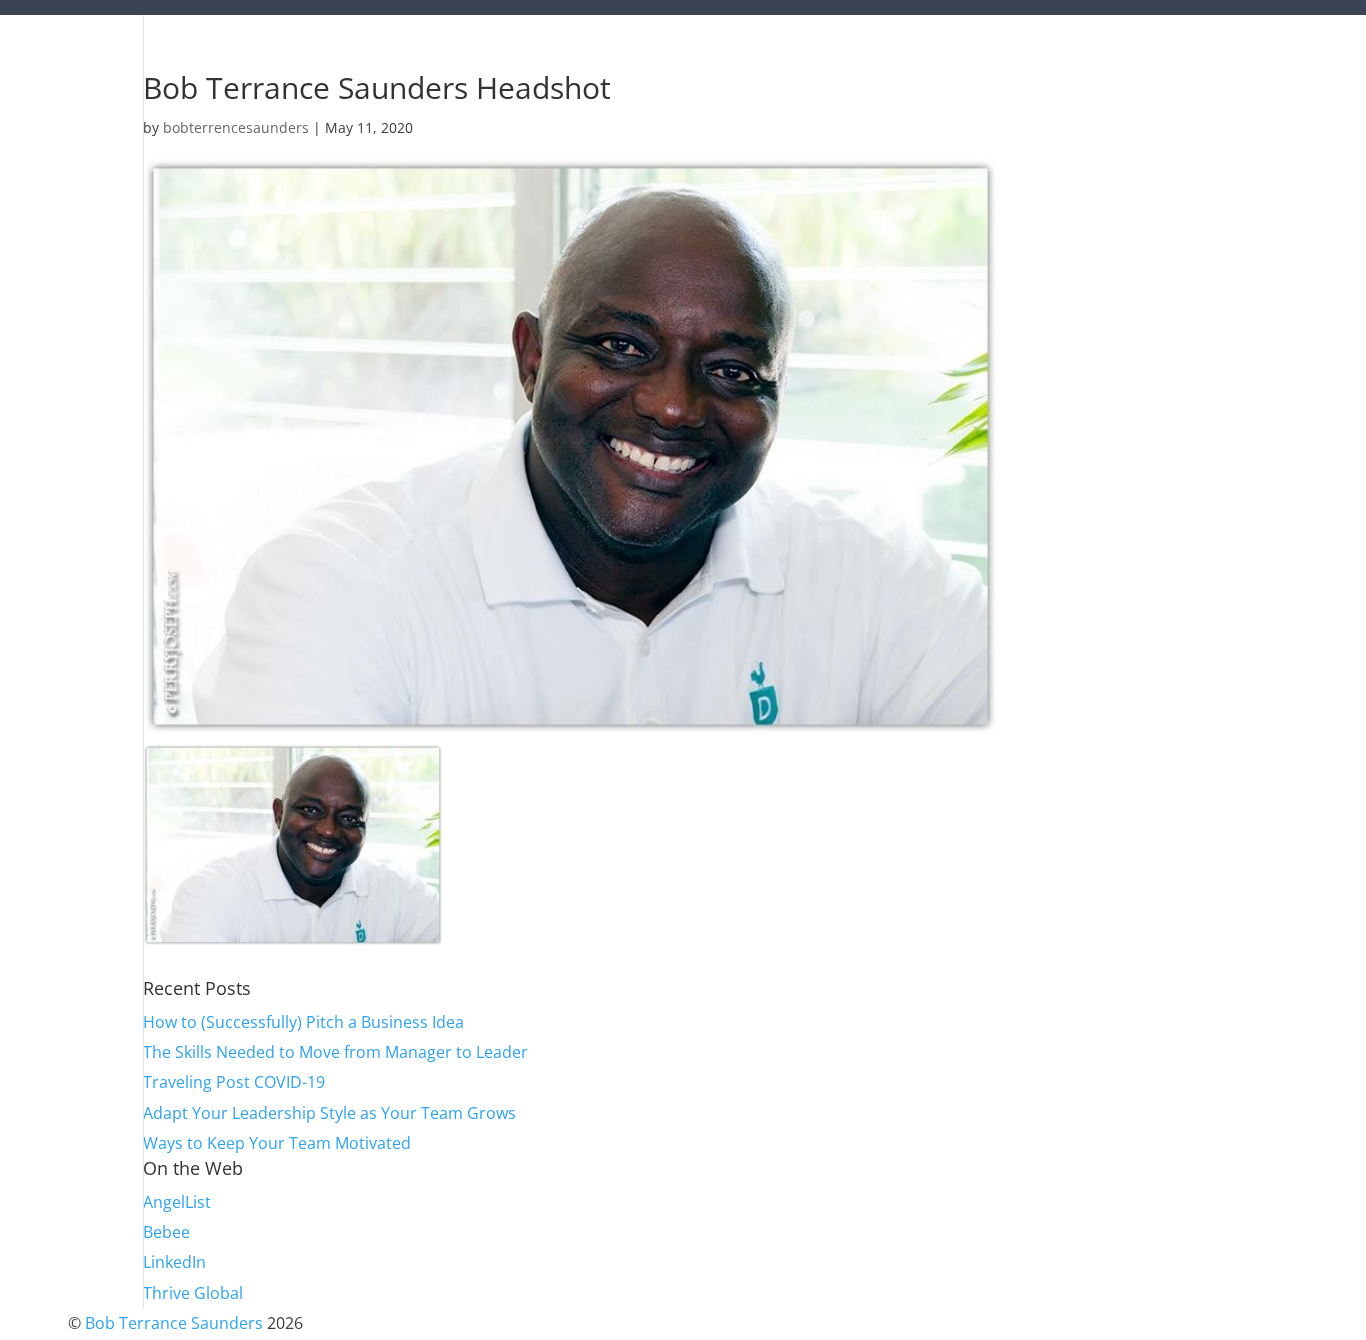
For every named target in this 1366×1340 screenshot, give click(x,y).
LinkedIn (174, 1262)
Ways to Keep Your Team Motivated (277, 1143)
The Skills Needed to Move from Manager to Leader (335, 1052)
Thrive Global (193, 1293)
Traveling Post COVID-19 (234, 1082)
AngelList (177, 1202)
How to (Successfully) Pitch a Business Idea (303, 1022)
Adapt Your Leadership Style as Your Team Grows (329, 1113)
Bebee (166, 1232)
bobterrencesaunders (236, 127)
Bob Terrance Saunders (174, 1323)
